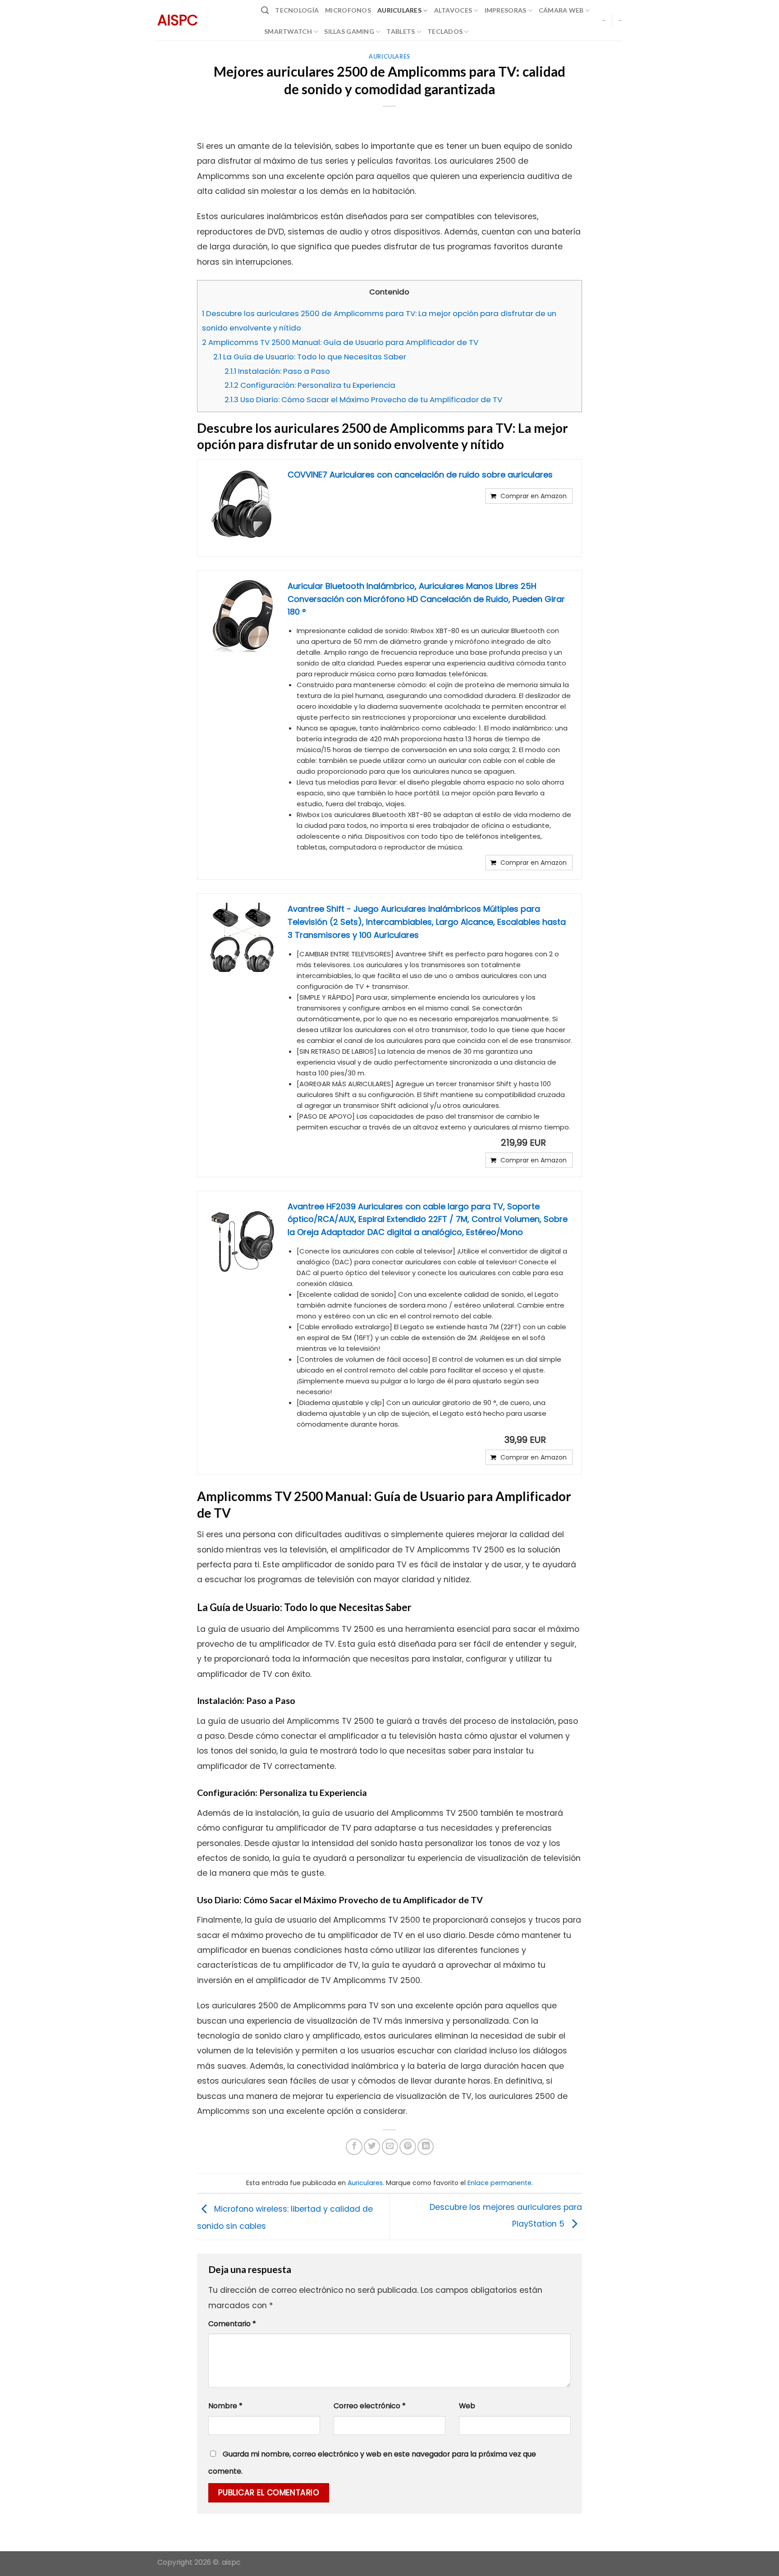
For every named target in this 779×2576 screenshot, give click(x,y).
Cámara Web (561, 10)
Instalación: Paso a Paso (277, 371)
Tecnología (297, 10)
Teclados (445, 31)
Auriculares (399, 10)
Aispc (178, 20)
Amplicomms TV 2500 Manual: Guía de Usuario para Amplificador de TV (340, 342)
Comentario (232, 2324)
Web (467, 2406)
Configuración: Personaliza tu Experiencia (310, 385)
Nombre (225, 2406)
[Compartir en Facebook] (354, 2147)
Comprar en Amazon (534, 496)
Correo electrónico (370, 2406)
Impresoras (506, 10)
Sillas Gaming (349, 31)
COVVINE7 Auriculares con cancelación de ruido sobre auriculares (420, 475)
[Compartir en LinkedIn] (426, 2147)
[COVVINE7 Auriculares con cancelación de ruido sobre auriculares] (243, 505)
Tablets (401, 31)
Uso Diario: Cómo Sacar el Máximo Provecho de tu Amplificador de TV (363, 399)
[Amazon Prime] (560, 1143)
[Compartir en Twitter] (372, 2147)
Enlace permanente (499, 2183)
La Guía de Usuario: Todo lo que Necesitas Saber (310, 357)
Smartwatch (288, 31)
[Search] (265, 10)
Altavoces (453, 10)
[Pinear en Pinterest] (408, 2147)
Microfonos (348, 10)
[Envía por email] (390, 2147)
